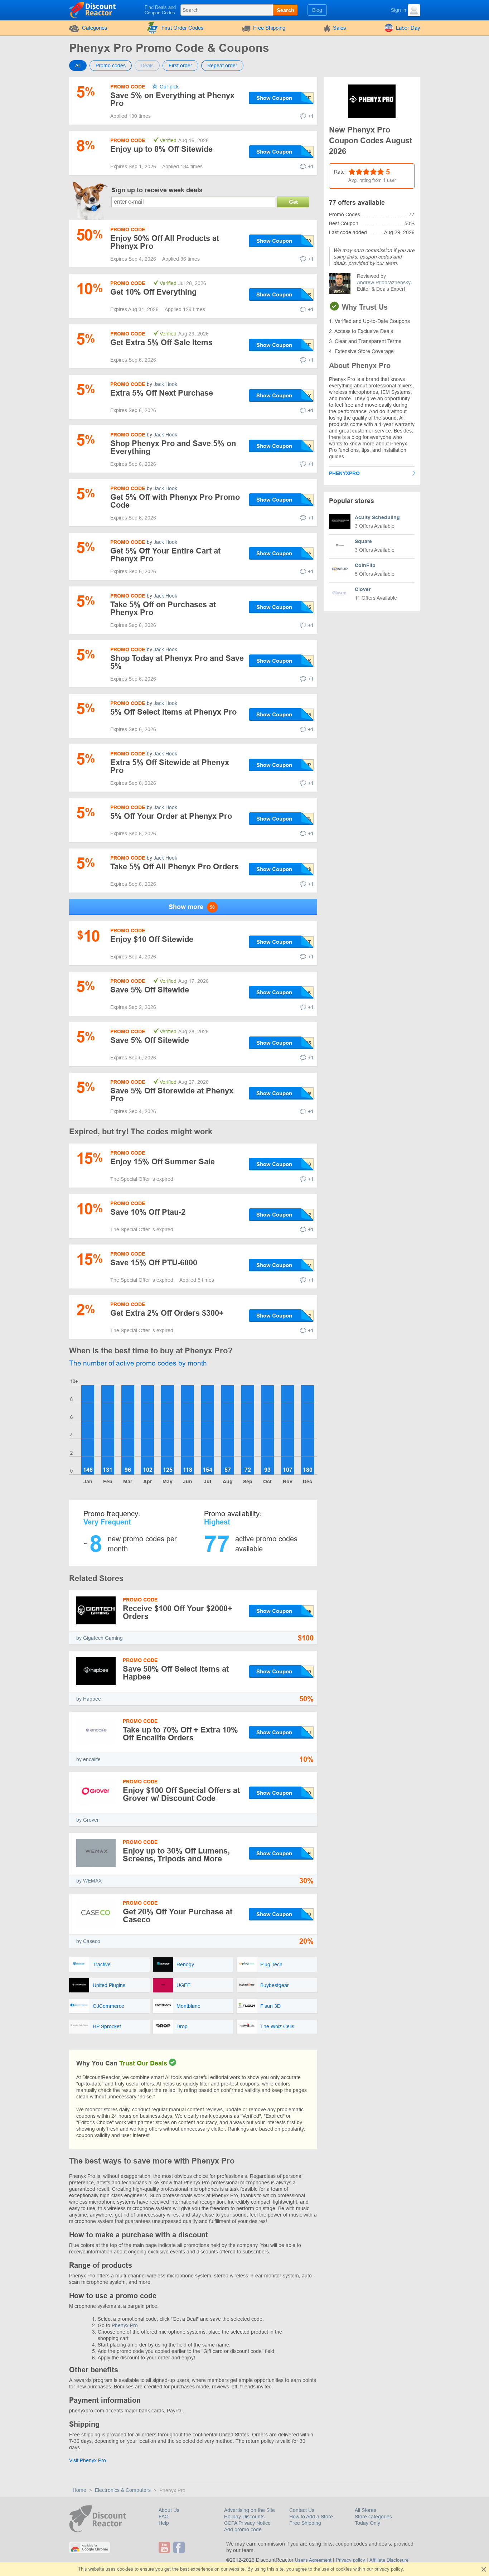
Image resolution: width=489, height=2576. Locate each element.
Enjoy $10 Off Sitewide (152, 939)
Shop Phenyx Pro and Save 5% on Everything (173, 447)
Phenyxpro (344, 473)
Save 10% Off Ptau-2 (148, 1212)
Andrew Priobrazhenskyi (384, 282)
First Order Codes (183, 28)
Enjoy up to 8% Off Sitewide (161, 149)
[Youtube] (165, 2547)
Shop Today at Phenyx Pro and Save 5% (177, 662)
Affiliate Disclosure (389, 2560)
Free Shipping (269, 28)
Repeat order (222, 66)
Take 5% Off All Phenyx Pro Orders (175, 867)
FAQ (164, 2517)
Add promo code (243, 2529)
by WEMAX (89, 1881)
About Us (169, 2510)
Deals (147, 66)
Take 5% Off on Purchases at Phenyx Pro (163, 608)
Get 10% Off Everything (153, 292)
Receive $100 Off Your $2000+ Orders (178, 1612)
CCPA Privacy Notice (247, 2523)
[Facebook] (180, 2547)
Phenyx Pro (125, 2325)
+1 (311, 116)
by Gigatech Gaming (100, 1638)
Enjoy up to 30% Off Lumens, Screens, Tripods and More (176, 1855)
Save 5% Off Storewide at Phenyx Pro (172, 1095)
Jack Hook (165, 384)
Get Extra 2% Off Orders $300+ (167, 1313)
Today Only (367, 2523)
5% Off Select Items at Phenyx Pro (173, 712)
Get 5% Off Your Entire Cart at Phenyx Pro (165, 555)
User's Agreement (313, 2560)
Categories (95, 28)
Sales (340, 28)
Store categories (373, 2517)
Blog (317, 10)
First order (180, 66)
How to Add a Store (311, 2517)
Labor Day (408, 28)
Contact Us (302, 2510)
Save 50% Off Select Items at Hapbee (176, 1673)
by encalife (88, 1759)
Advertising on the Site (250, 2510)
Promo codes (111, 66)
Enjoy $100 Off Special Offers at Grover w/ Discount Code (181, 1794)
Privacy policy (350, 2560)
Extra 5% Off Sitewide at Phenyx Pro (170, 766)
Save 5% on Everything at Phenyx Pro (172, 99)
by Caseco (88, 1941)
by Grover (88, 1820)
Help (164, 2523)
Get (293, 202)
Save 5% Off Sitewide (150, 990)
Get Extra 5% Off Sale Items (161, 342)
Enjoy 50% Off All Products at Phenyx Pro (165, 242)
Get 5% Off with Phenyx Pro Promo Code (175, 501)
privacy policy (389, 2569)
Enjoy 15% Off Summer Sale (163, 1162)
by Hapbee (89, 1699)
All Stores (365, 2510)
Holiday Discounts (244, 2517)
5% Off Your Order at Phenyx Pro (171, 816)
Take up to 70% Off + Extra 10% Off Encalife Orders (180, 1734)
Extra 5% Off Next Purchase (162, 393)
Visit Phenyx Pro (88, 2460)
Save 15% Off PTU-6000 (154, 1263)
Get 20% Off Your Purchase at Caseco (178, 1916)
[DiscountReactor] (93, 10)
